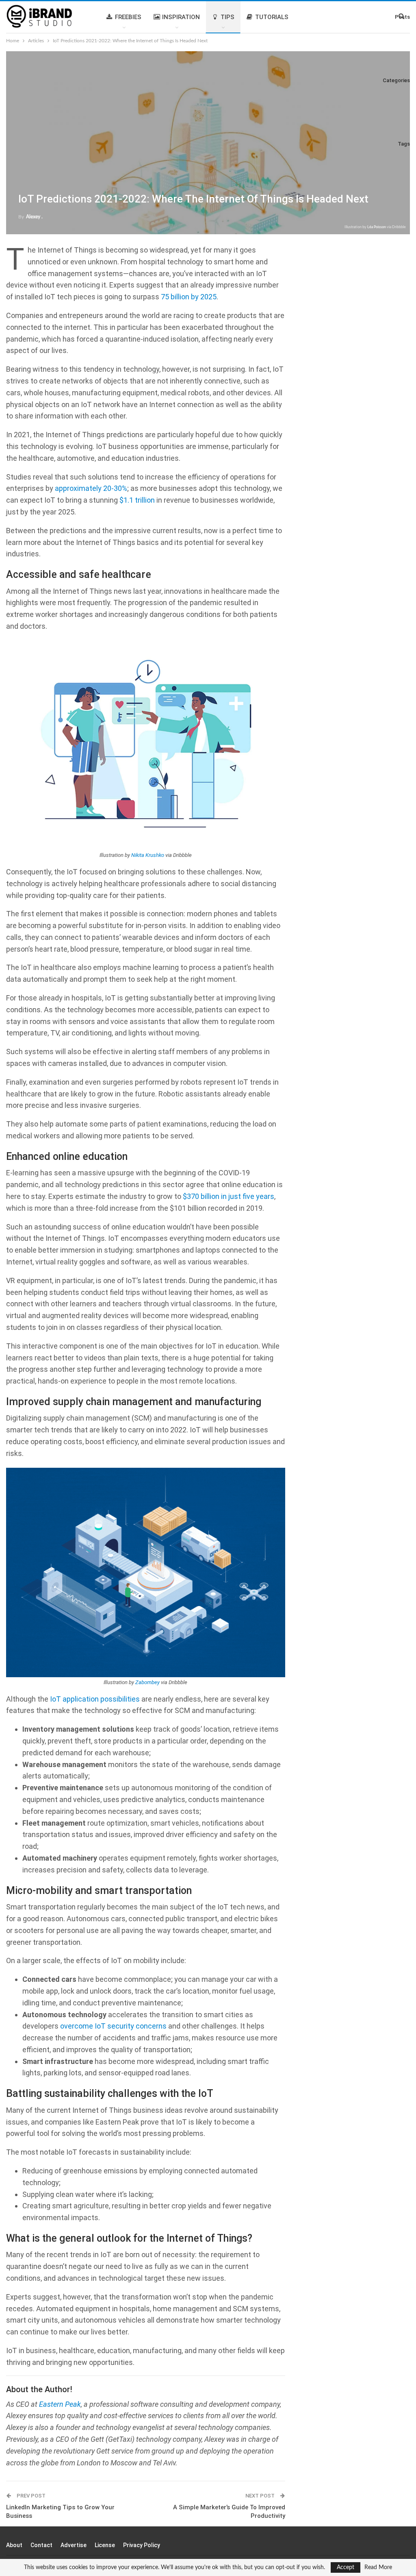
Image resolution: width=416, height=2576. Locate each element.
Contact (41, 2545)
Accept (346, 2567)
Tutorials (272, 17)
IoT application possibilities (95, 1699)
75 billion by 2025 (189, 297)
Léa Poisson (377, 227)
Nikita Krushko (148, 855)
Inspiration (181, 17)
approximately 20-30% (91, 488)
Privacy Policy (142, 2545)
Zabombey (147, 1682)
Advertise (74, 2545)
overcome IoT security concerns (113, 2026)
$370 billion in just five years (229, 1196)
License (105, 2545)
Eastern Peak (60, 2404)
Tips (227, 17)
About (14, 2545)
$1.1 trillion (137, 500)
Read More (378, 2567)
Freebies (128, 17)
